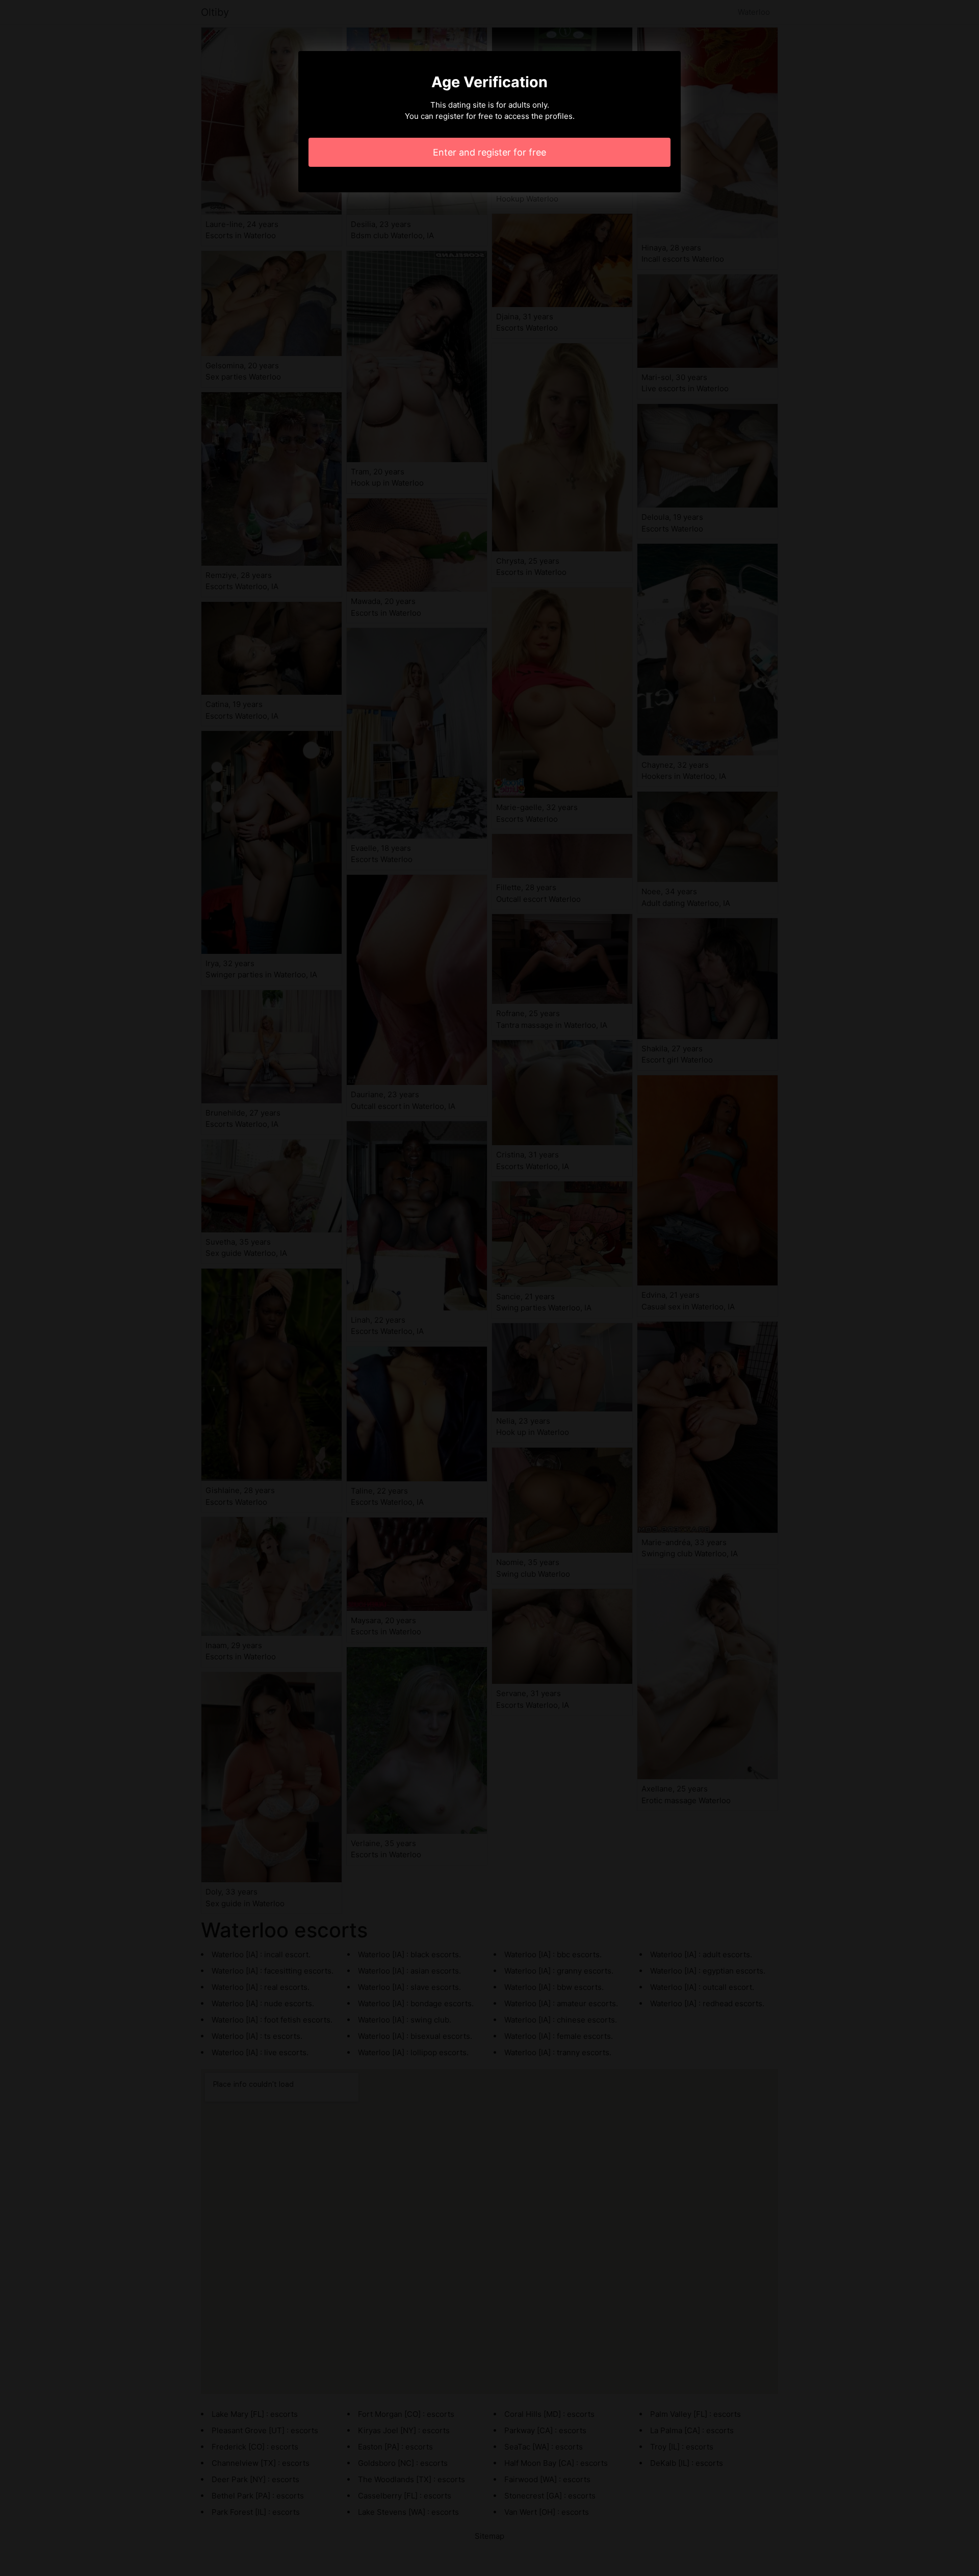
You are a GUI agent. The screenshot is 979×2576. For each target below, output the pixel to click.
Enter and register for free (489, 152)
